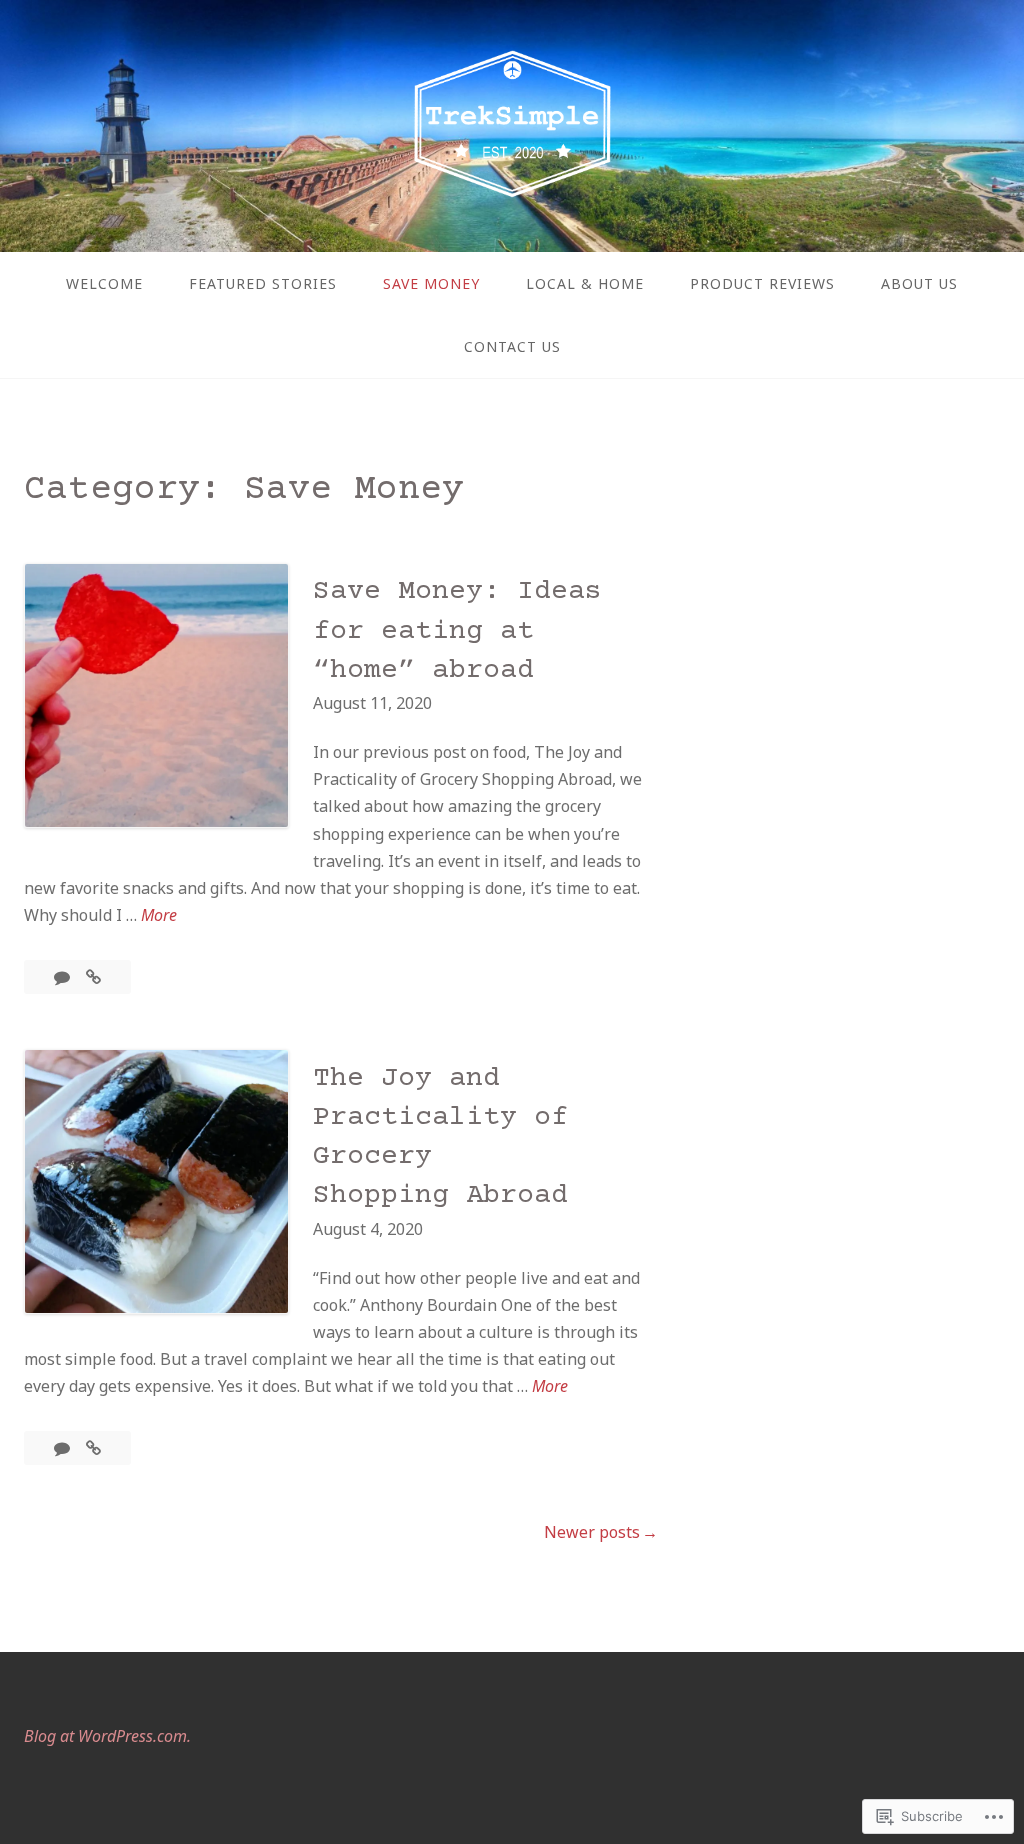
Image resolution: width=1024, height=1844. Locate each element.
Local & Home (585, 283)
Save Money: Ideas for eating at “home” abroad (457, 631)
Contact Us (512, 346)
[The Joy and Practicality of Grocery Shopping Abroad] (93, 1448)
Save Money (431, 283)
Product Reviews (762, 283)
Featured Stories (263, 283)
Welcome (104, 283)
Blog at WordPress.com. (107, 1736)
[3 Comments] (64, 977)
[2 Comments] (64, 1448)
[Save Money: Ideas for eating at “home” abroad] (93, 977)
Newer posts (592, 1532)
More (159, 916)
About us (919, 283)
